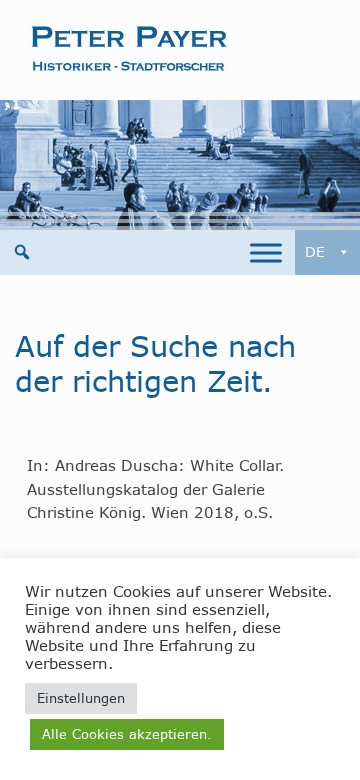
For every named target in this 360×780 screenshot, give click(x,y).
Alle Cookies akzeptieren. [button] (127, 734)
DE (315, 252)
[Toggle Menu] (266, 252)
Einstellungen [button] (81, 698)
